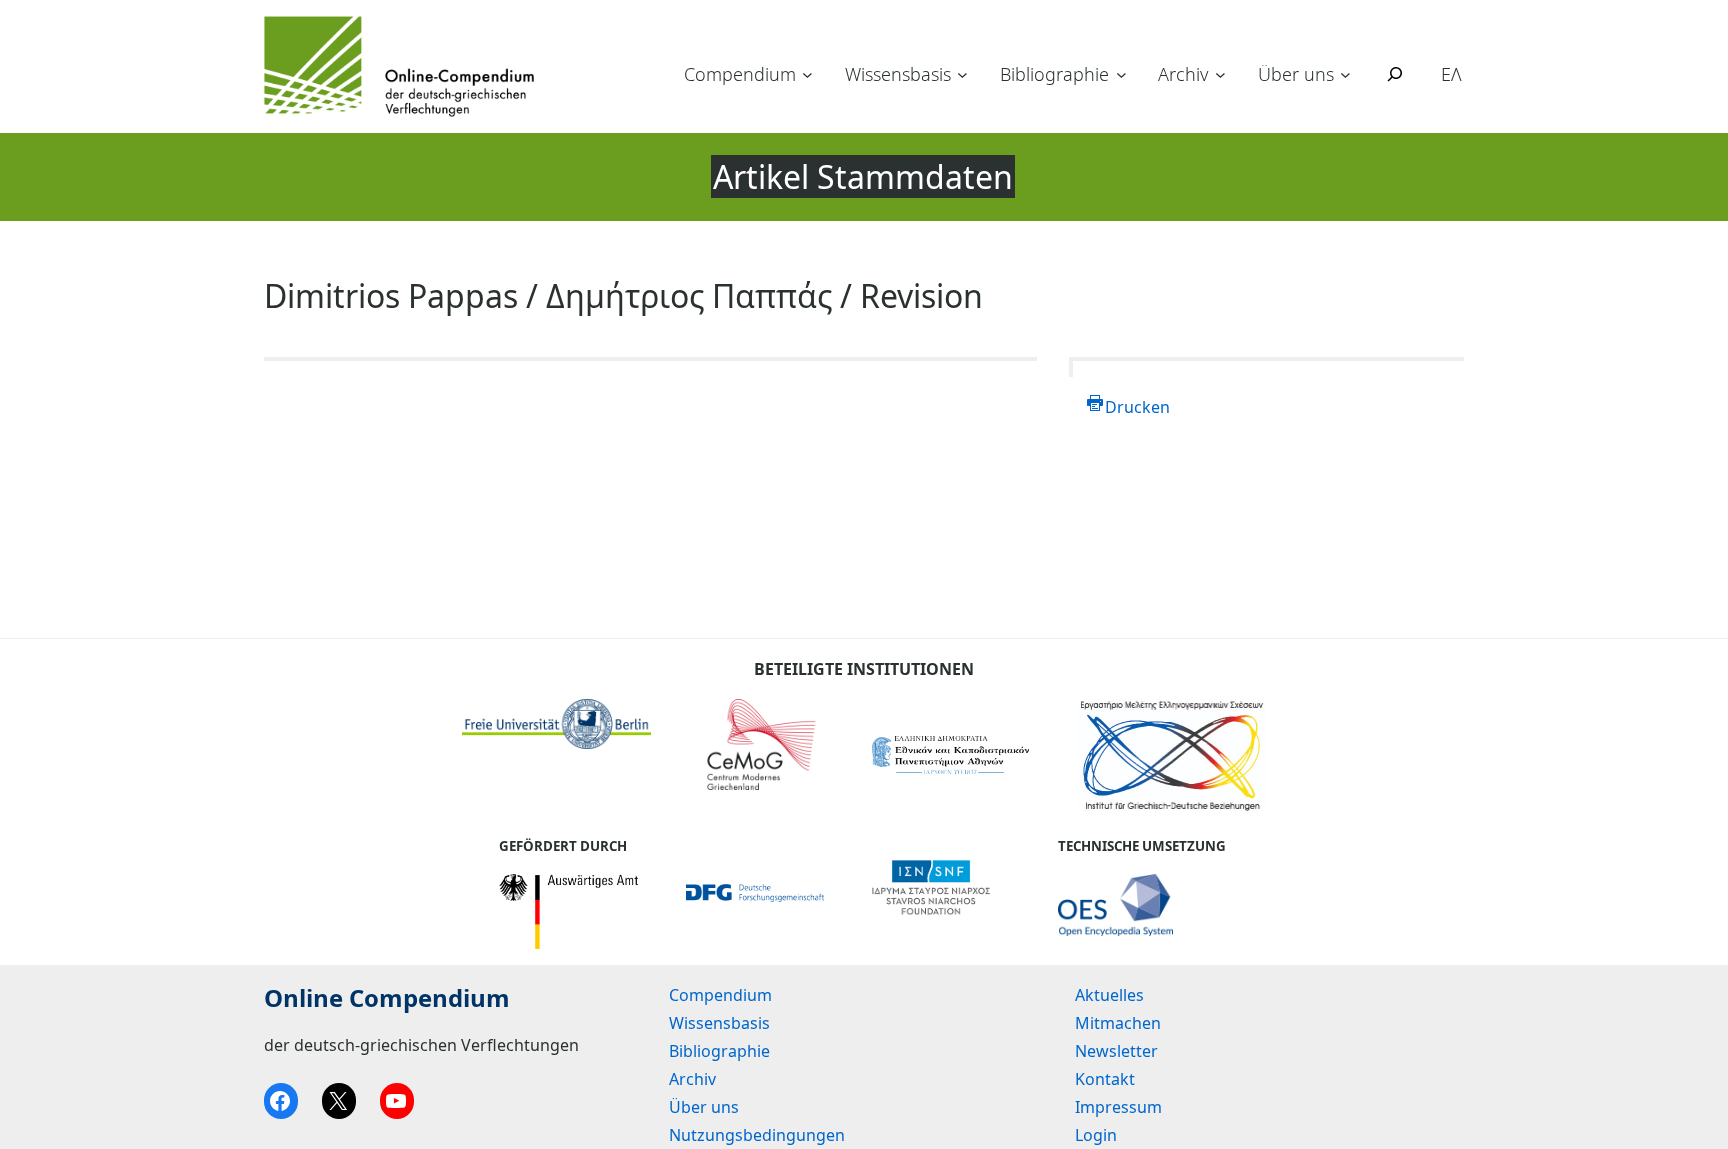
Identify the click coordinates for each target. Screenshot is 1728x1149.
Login (1096, 1135)
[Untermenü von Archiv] (1220, 74)
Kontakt (1105, 1079)
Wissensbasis (898, 74)
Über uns (1296, 74)
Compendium (740, 74)
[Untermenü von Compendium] (807, 74)
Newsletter (1116, 1051)
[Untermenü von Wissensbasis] (962, 74)
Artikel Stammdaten (863, 176)
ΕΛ (1451, 74)
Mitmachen (1118, 1023)
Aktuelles (1109, 995)
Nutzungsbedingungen (757, 1135)
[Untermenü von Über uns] (1345, 74)
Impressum (1118, 1107)
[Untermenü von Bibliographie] (1121, 74)
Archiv (1183, 74)
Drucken (1137, 407)
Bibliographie (1054, 74)
